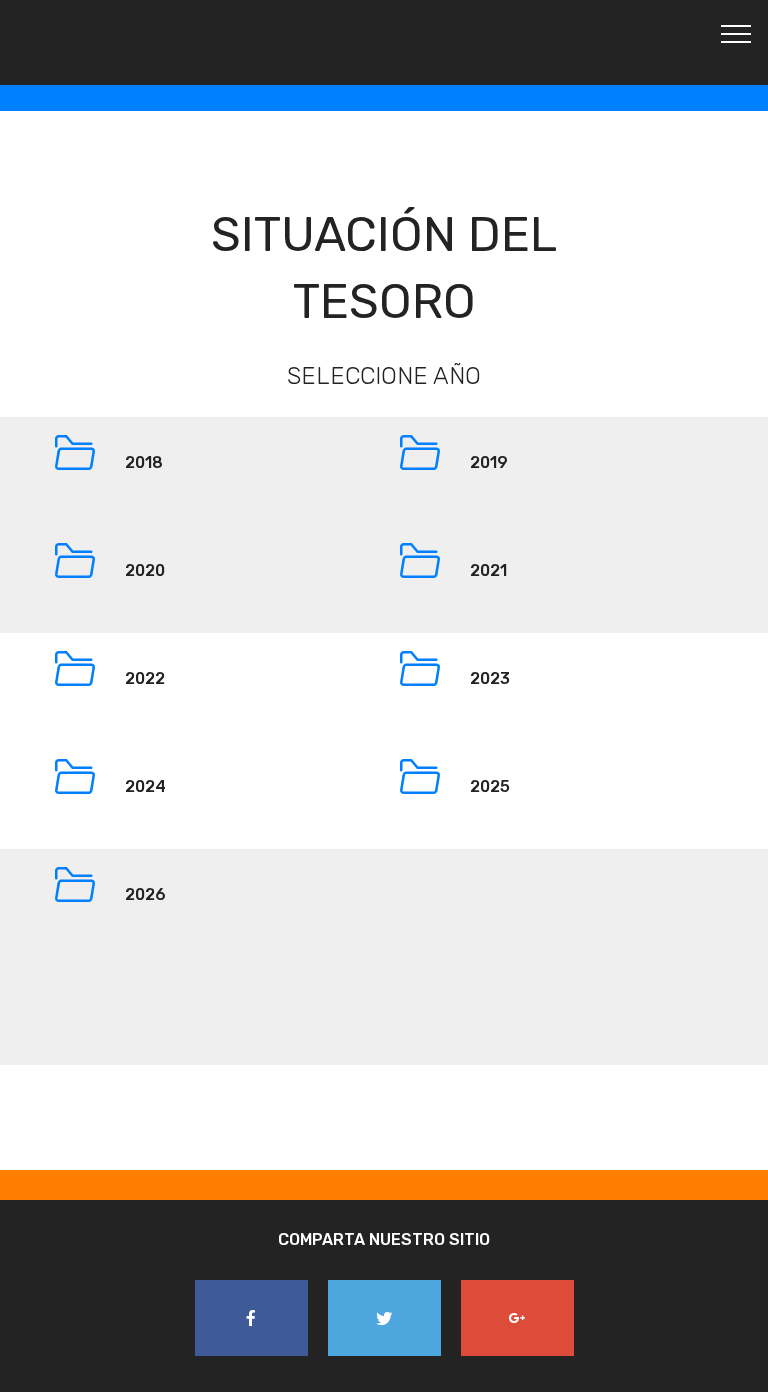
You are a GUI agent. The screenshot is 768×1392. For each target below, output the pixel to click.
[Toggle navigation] (736, 33)
